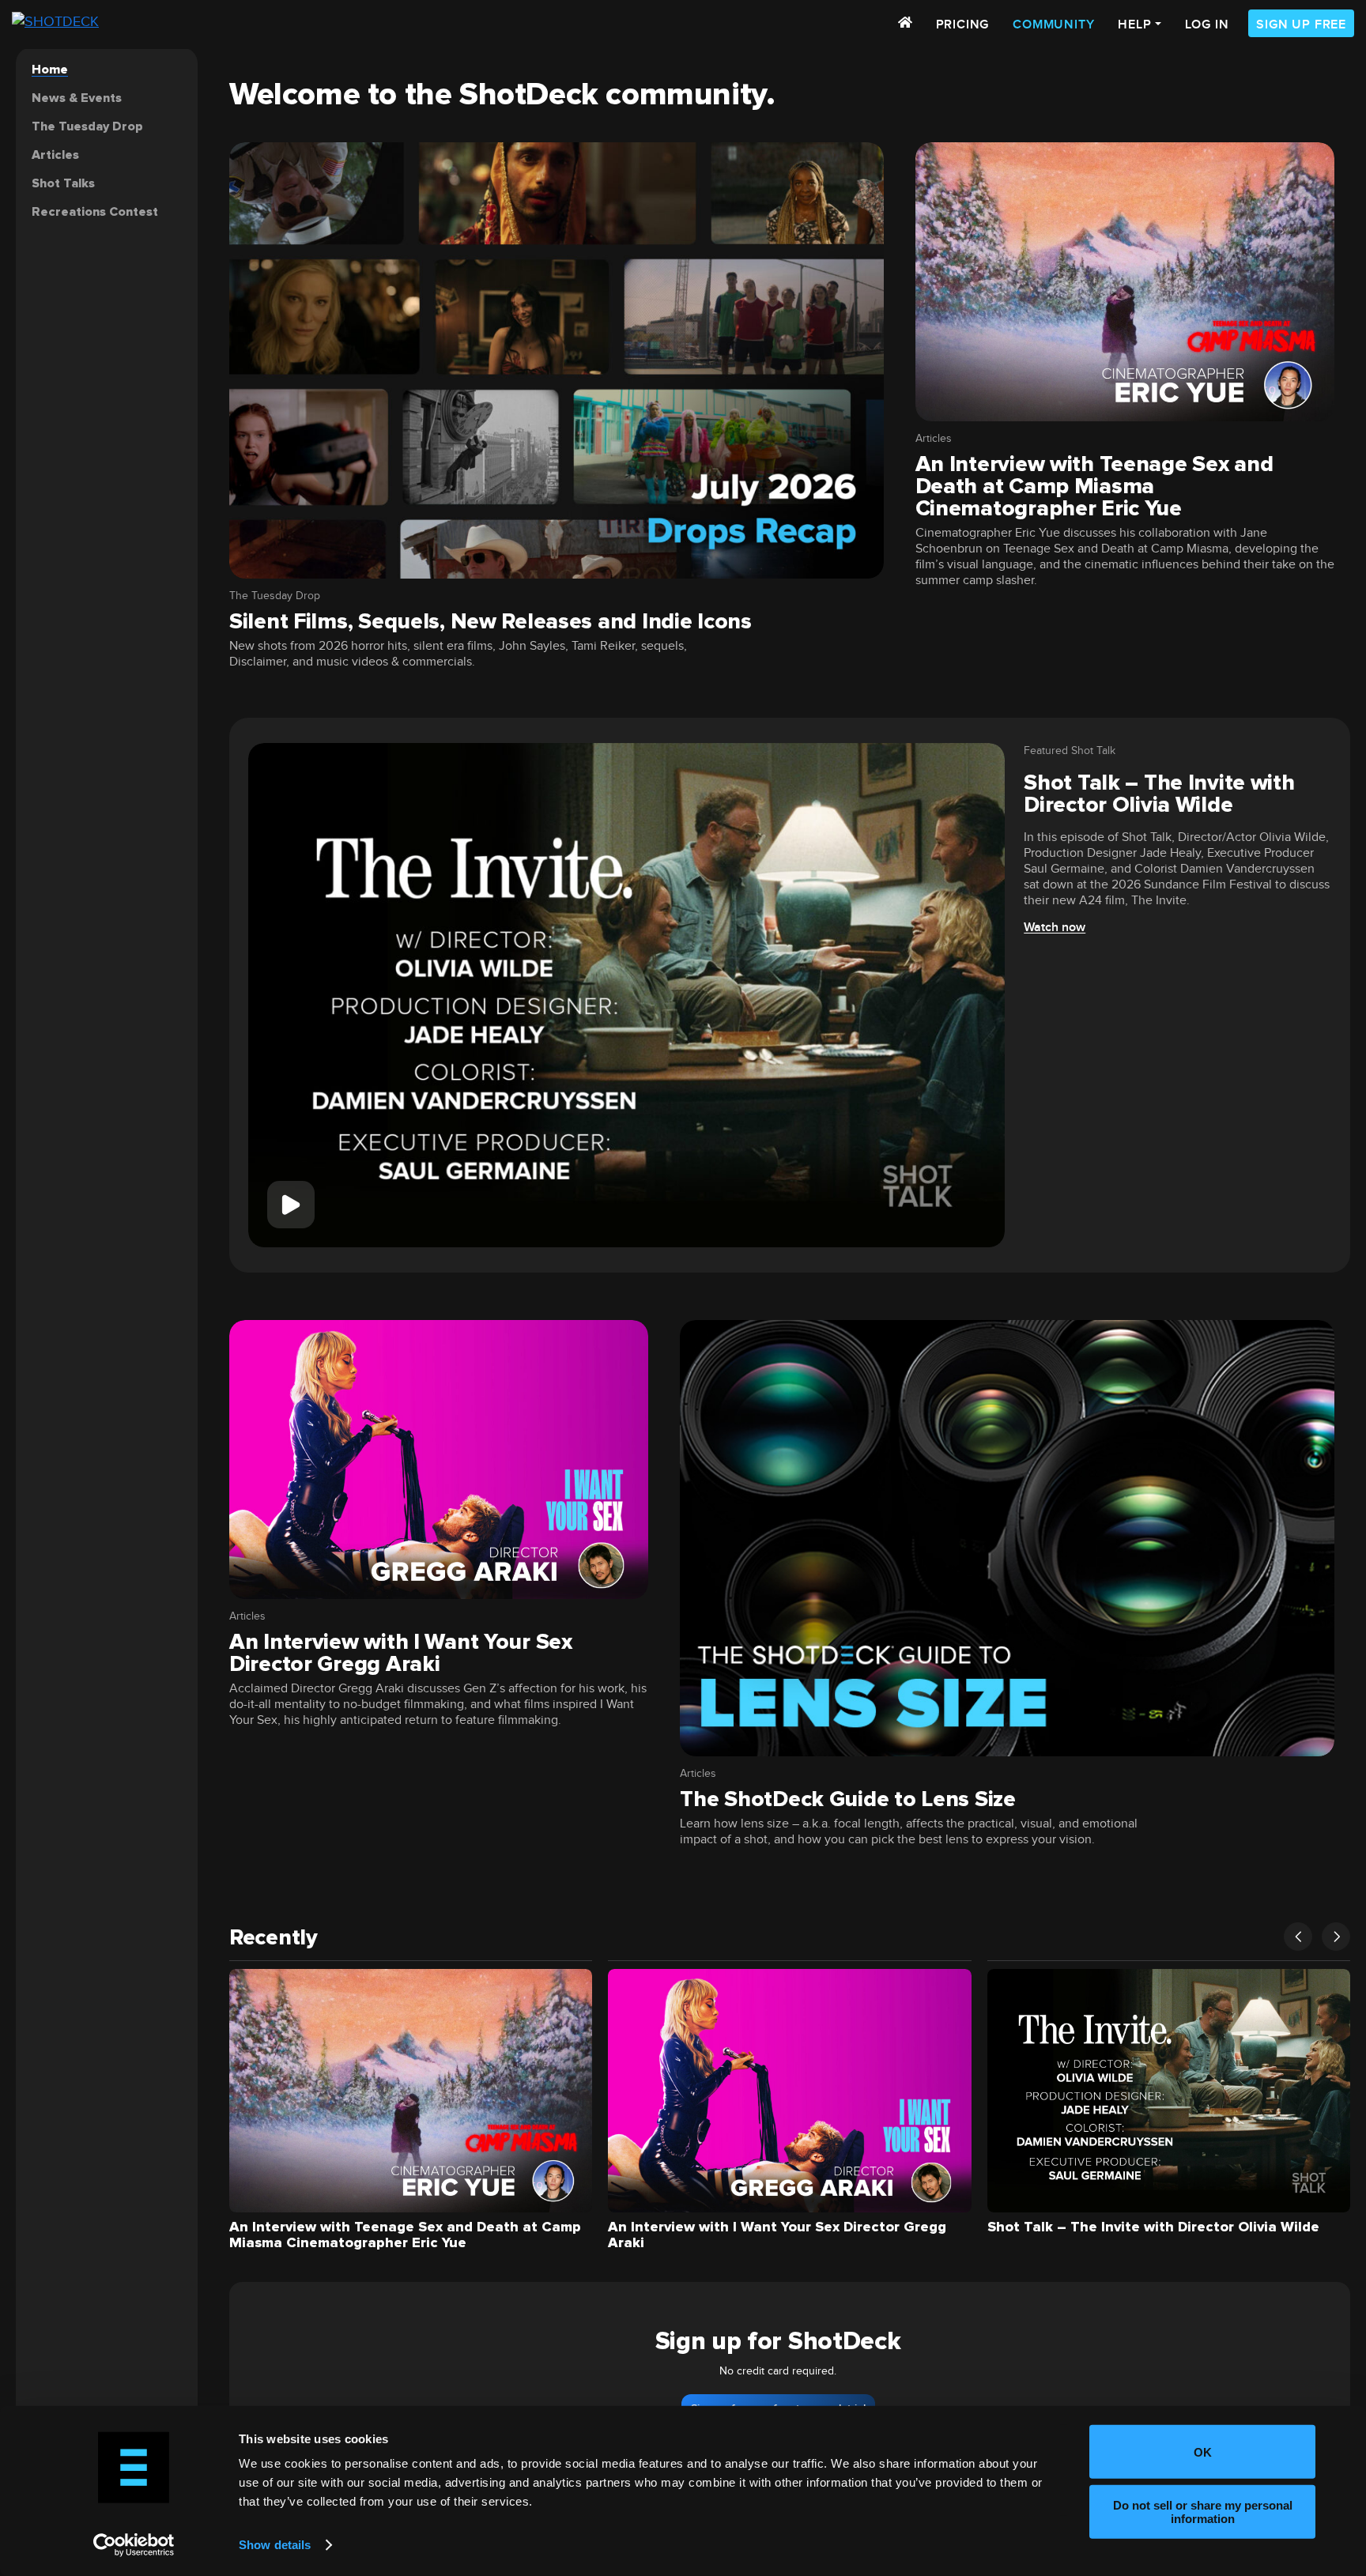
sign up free (1301, 25)
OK (1203, 2452)
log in (1207, 25)
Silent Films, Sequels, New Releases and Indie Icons (491, 621)
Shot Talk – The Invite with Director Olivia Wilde (1159, 794)
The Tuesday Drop (275, 596)
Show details (275, 2545)
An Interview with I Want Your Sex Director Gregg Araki (401, 1653)
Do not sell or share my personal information (1203, 2511)
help (1134, 25)
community (1053, 25)
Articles (934, 439)
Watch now (1055, 928)
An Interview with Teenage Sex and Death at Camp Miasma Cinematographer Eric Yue (1094, 486)
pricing (963, 25)
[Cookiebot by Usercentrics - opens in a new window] (134, 2545)
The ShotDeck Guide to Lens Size (847, 1799)
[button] (1298, 1937)
